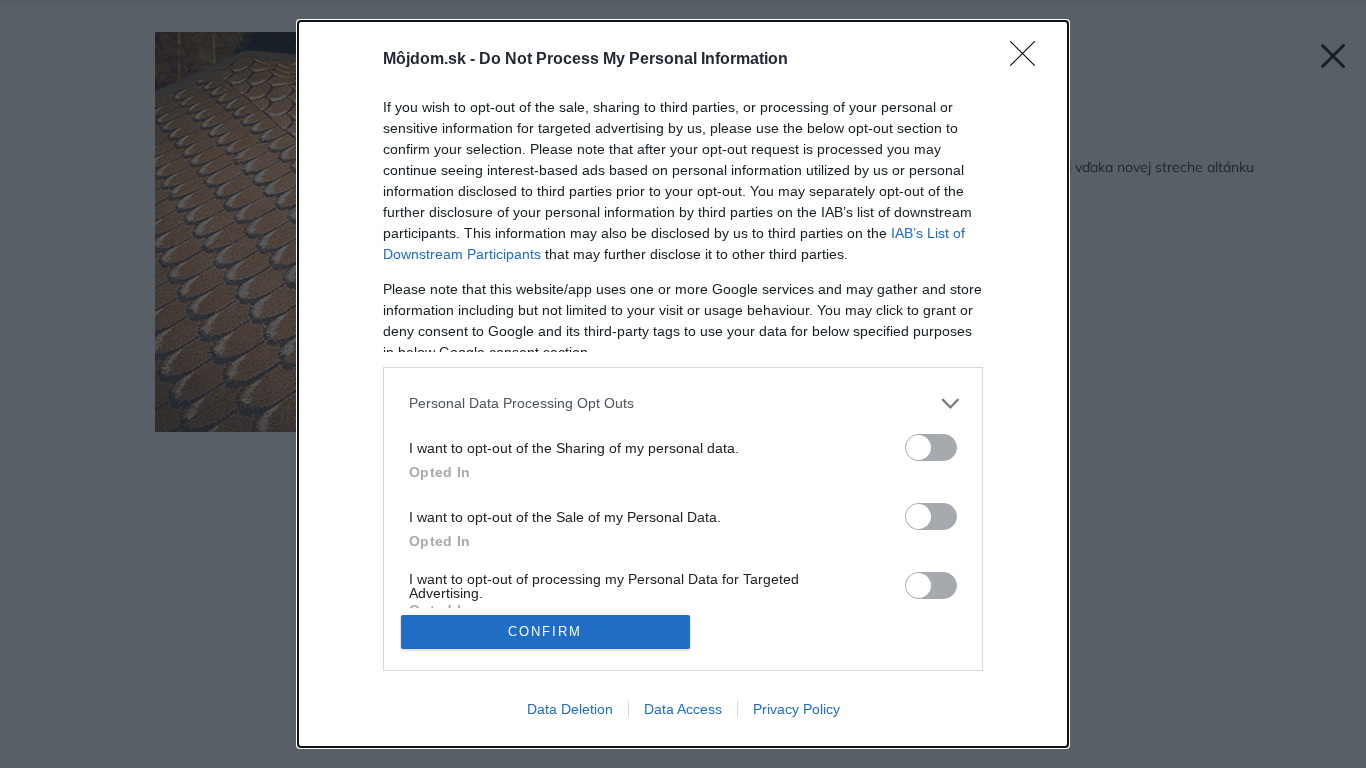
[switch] (931, 447)
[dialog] (683, 384)
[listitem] (683, 403)
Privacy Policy (796, 709)
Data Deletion (570, 709)
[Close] (1029, 60)
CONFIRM (545, 631)
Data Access (683, 709)
